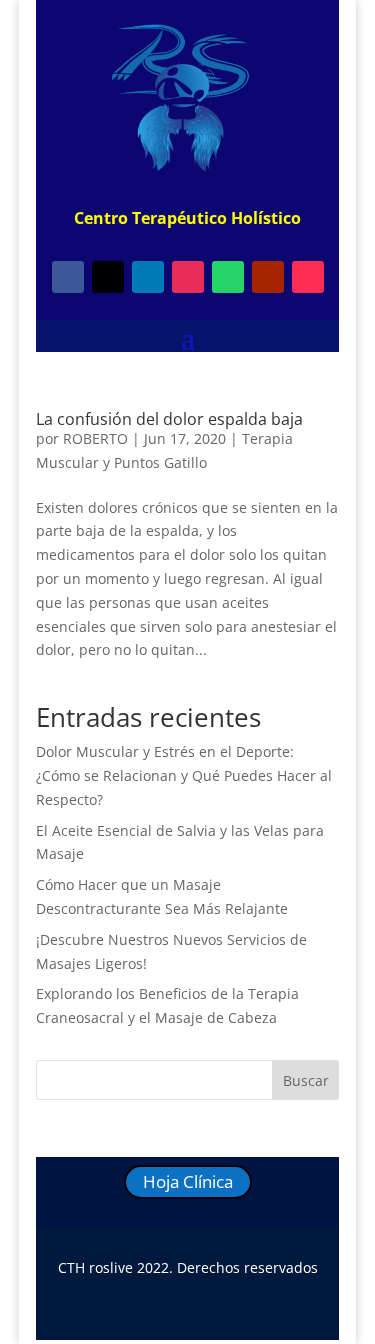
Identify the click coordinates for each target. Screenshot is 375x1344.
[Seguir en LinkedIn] (148, 277)
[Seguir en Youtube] (268, 277)
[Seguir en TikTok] (308, 277)
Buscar (306, 1080)
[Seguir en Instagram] (188, 277)
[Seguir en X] (108, 277)
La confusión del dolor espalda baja (169, 419)
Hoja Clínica (188, 1181)
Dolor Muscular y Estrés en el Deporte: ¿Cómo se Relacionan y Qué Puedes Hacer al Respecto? (184, 775)
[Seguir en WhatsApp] (228, 277)
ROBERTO (95, 438)
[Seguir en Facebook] (68, 277)
